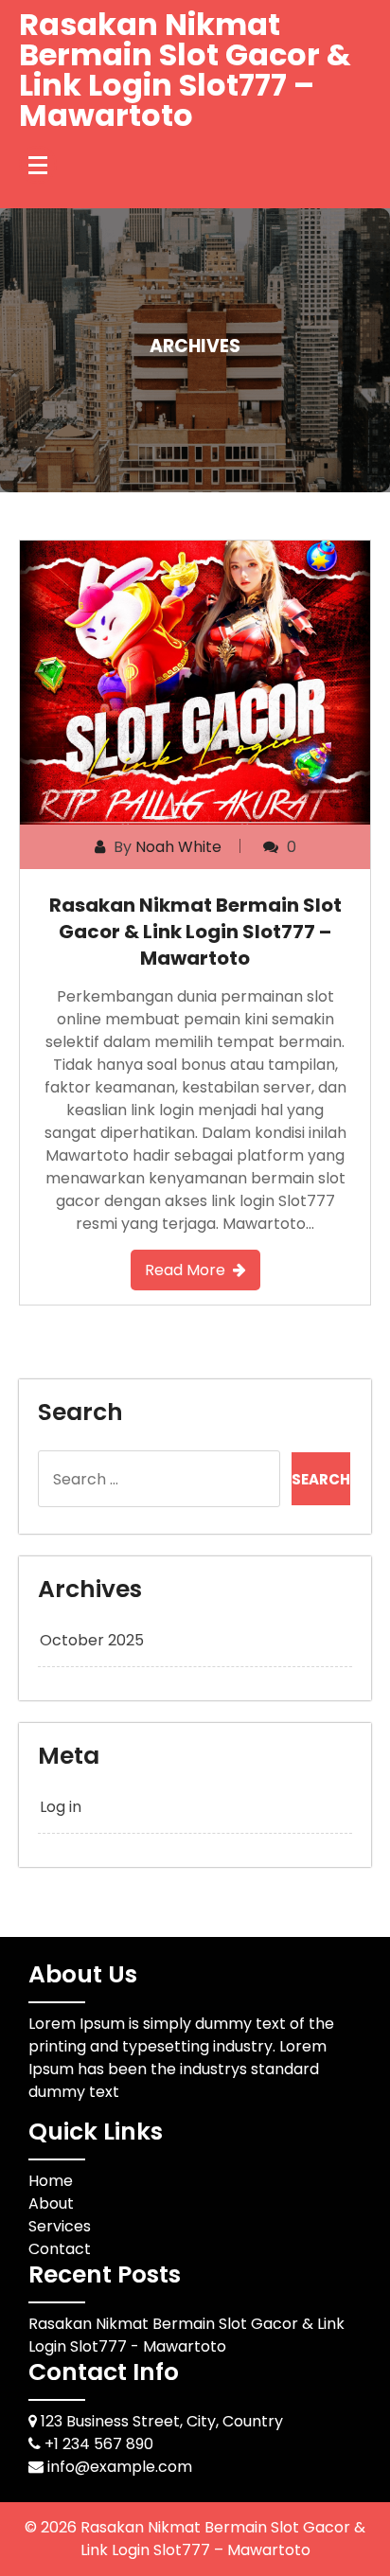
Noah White (178, 847)
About (51, 2203)
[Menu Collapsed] (38, 165)
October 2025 (92, 1640)
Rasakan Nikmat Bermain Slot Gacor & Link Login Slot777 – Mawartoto (185, 70)
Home (51, 2181)
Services (60, 2226)
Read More (185, 1270)
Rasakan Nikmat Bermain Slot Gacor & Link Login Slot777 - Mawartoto (186, 2335)
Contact (60, 2249)
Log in (61, 1807)
